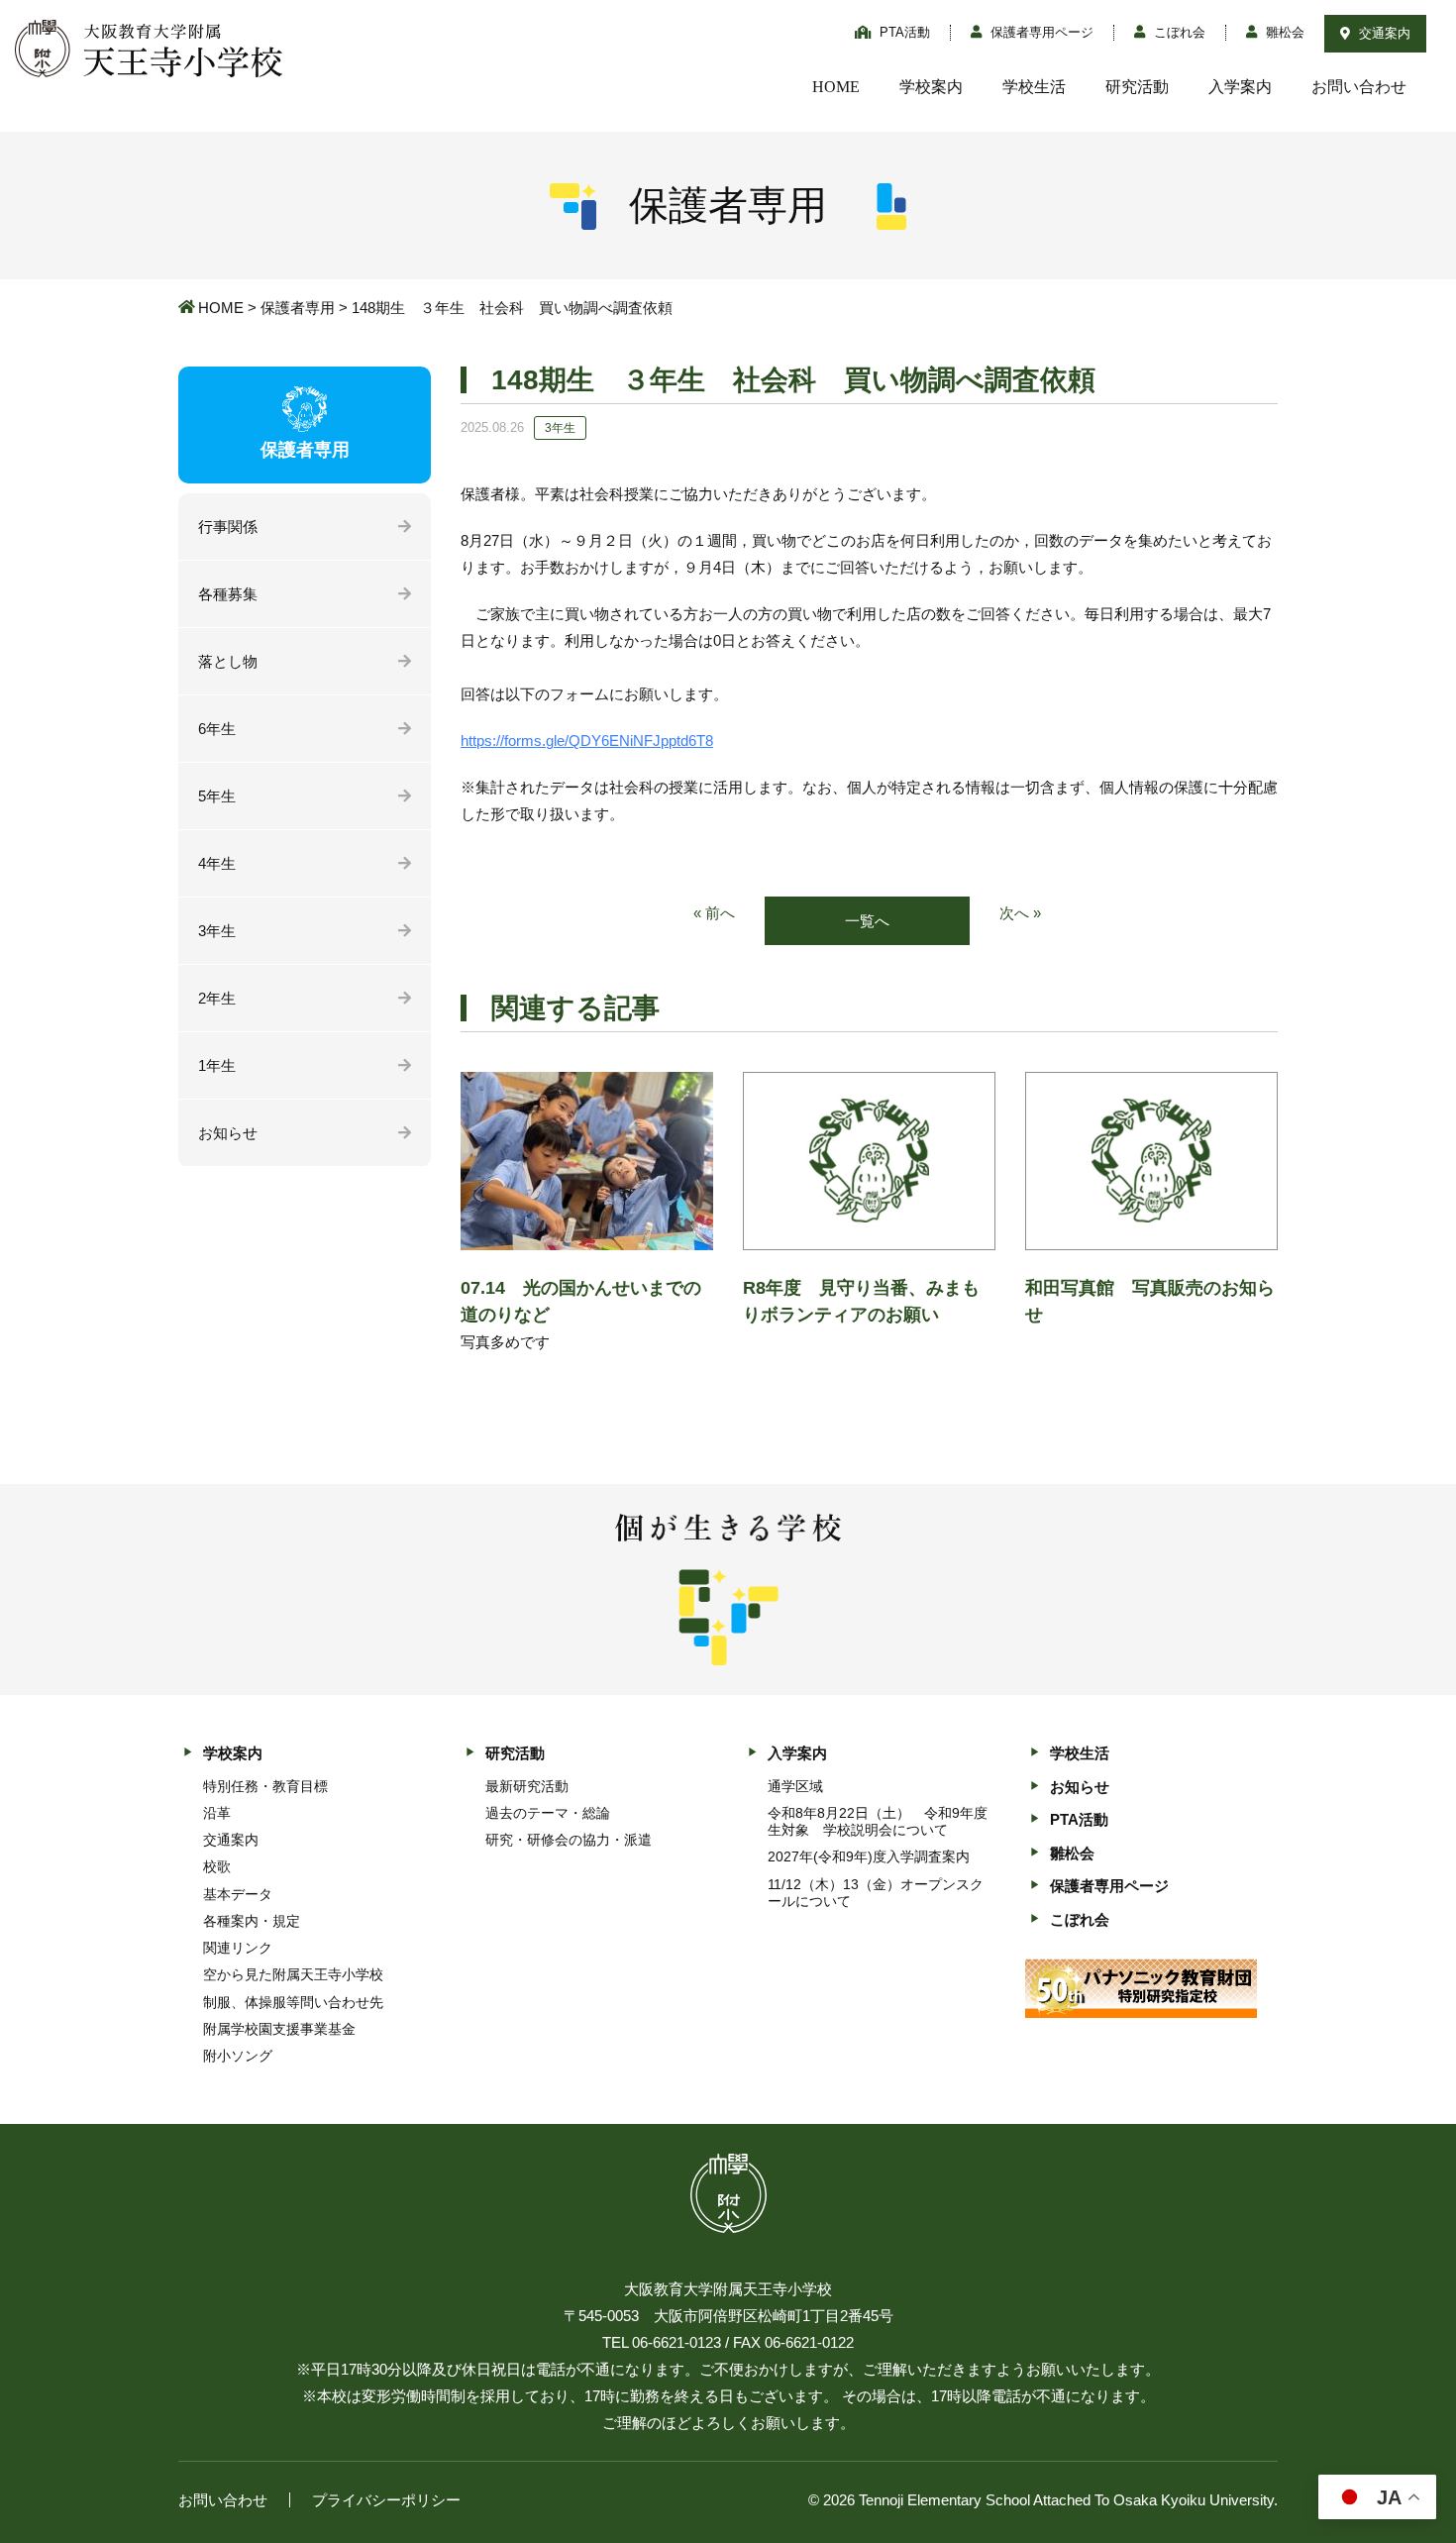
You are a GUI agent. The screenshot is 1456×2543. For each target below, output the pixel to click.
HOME (836, 87)
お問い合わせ (1359, 87)
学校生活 (1034, 87)
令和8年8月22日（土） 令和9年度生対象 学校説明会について (878, 1821)
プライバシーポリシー (386, 2500)
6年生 (217, 729)
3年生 (217, 931)
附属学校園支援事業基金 (279, 2029)
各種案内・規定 (252, 1921)
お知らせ (228, 1133)
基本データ (238, 1894)
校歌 (217, 1866)
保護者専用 (298, 308)
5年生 (217, 796)
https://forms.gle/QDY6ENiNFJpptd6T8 (587, 741)
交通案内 (1383, 33)
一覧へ (867, 921)
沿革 (217, 1813)
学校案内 (931, 87)
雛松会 (1283, 32)
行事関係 (228, 527)
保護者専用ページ (1040, 32)
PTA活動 (903, 32)
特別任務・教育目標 (265, 1786)
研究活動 (1137, 87)
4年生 (217, 863)
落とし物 (228, 661)
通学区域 (795, 1786)
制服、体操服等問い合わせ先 (293, 2002)
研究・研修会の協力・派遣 (569, 1840)
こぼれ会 (1178, 32)
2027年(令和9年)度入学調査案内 (869, 1856)
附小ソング (238, 2056)
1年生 (217, 1065)
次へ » (1020, 913)
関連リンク (238, 1948)
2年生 (217, 998)
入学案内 (1240, 87)
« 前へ (714, 913)
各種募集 (228, 594)
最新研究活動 (527, 1786)
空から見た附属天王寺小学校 (293, 1974)
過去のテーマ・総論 (548, 1813)
